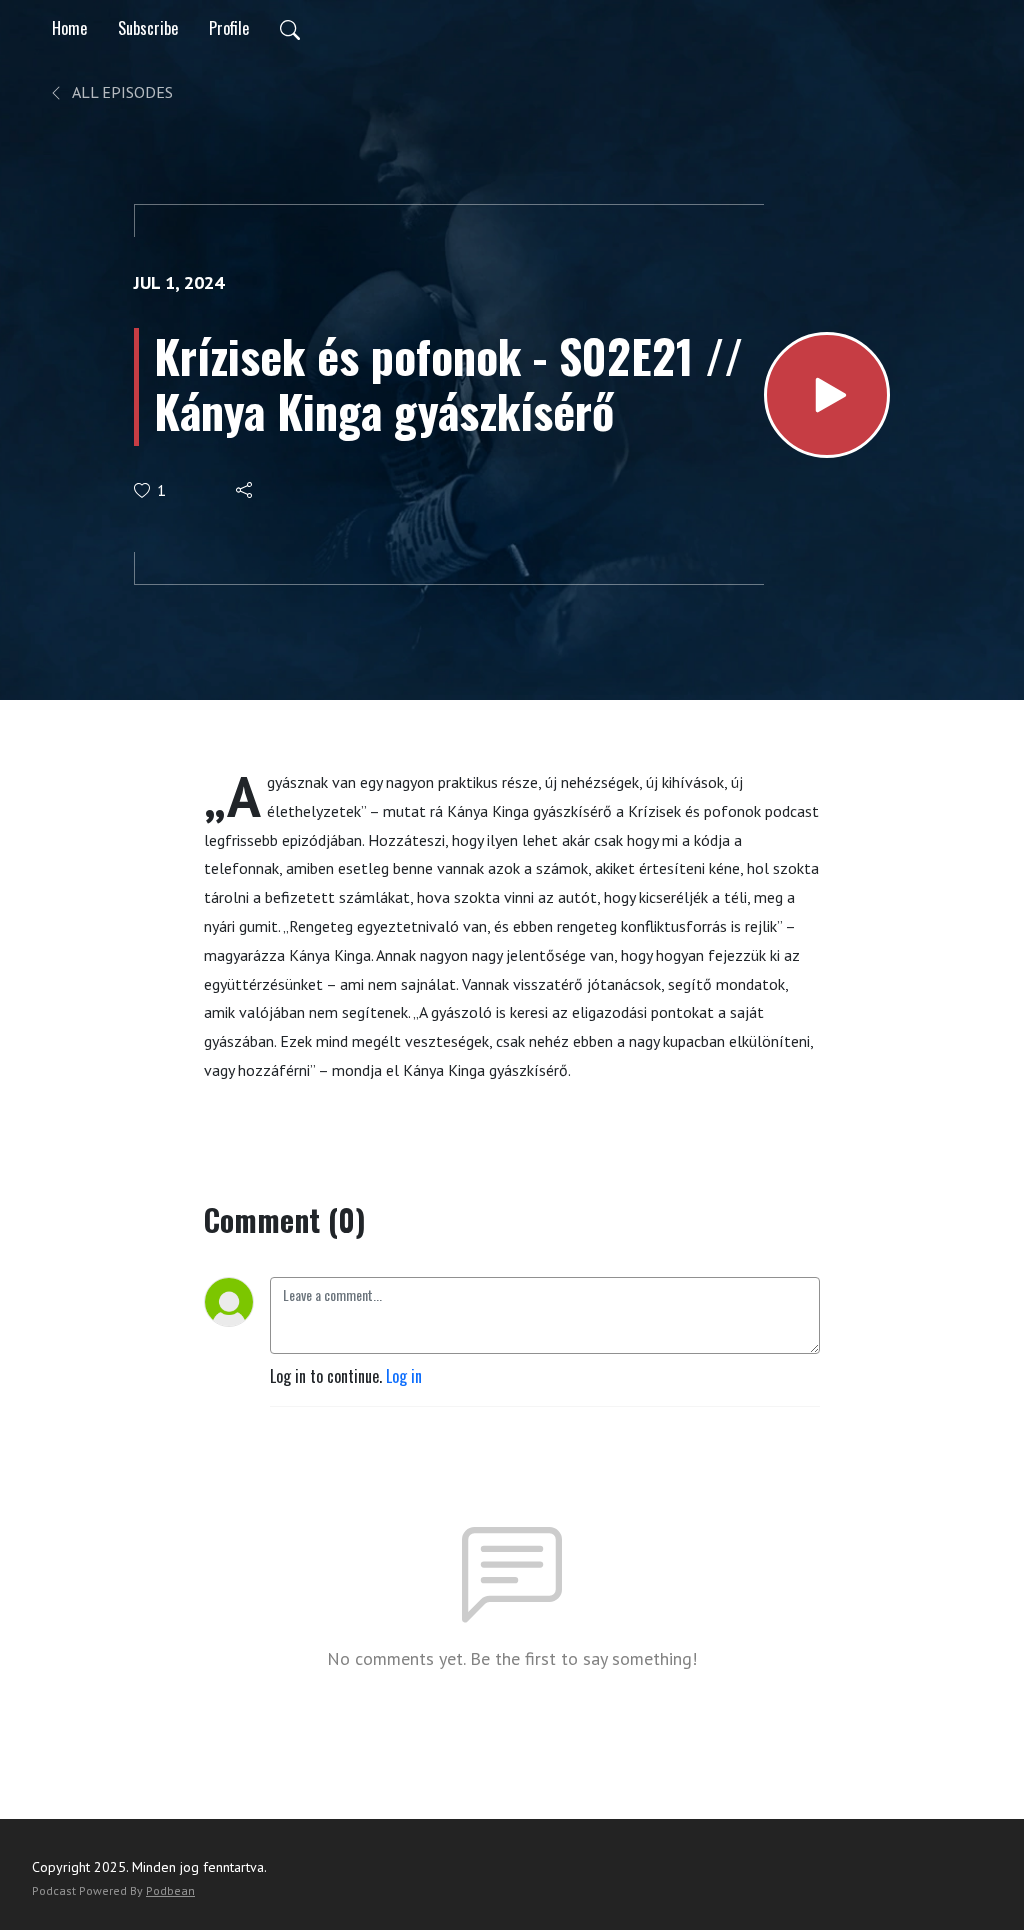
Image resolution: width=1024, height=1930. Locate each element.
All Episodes (121, 92)
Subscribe (148, 28)
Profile (229, 28)
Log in (404, 1376)
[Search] (290, 28)
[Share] (245, 490)
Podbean (170, 1890)
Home (69, 28)
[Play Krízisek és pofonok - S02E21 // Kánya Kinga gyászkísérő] (827, 395)
